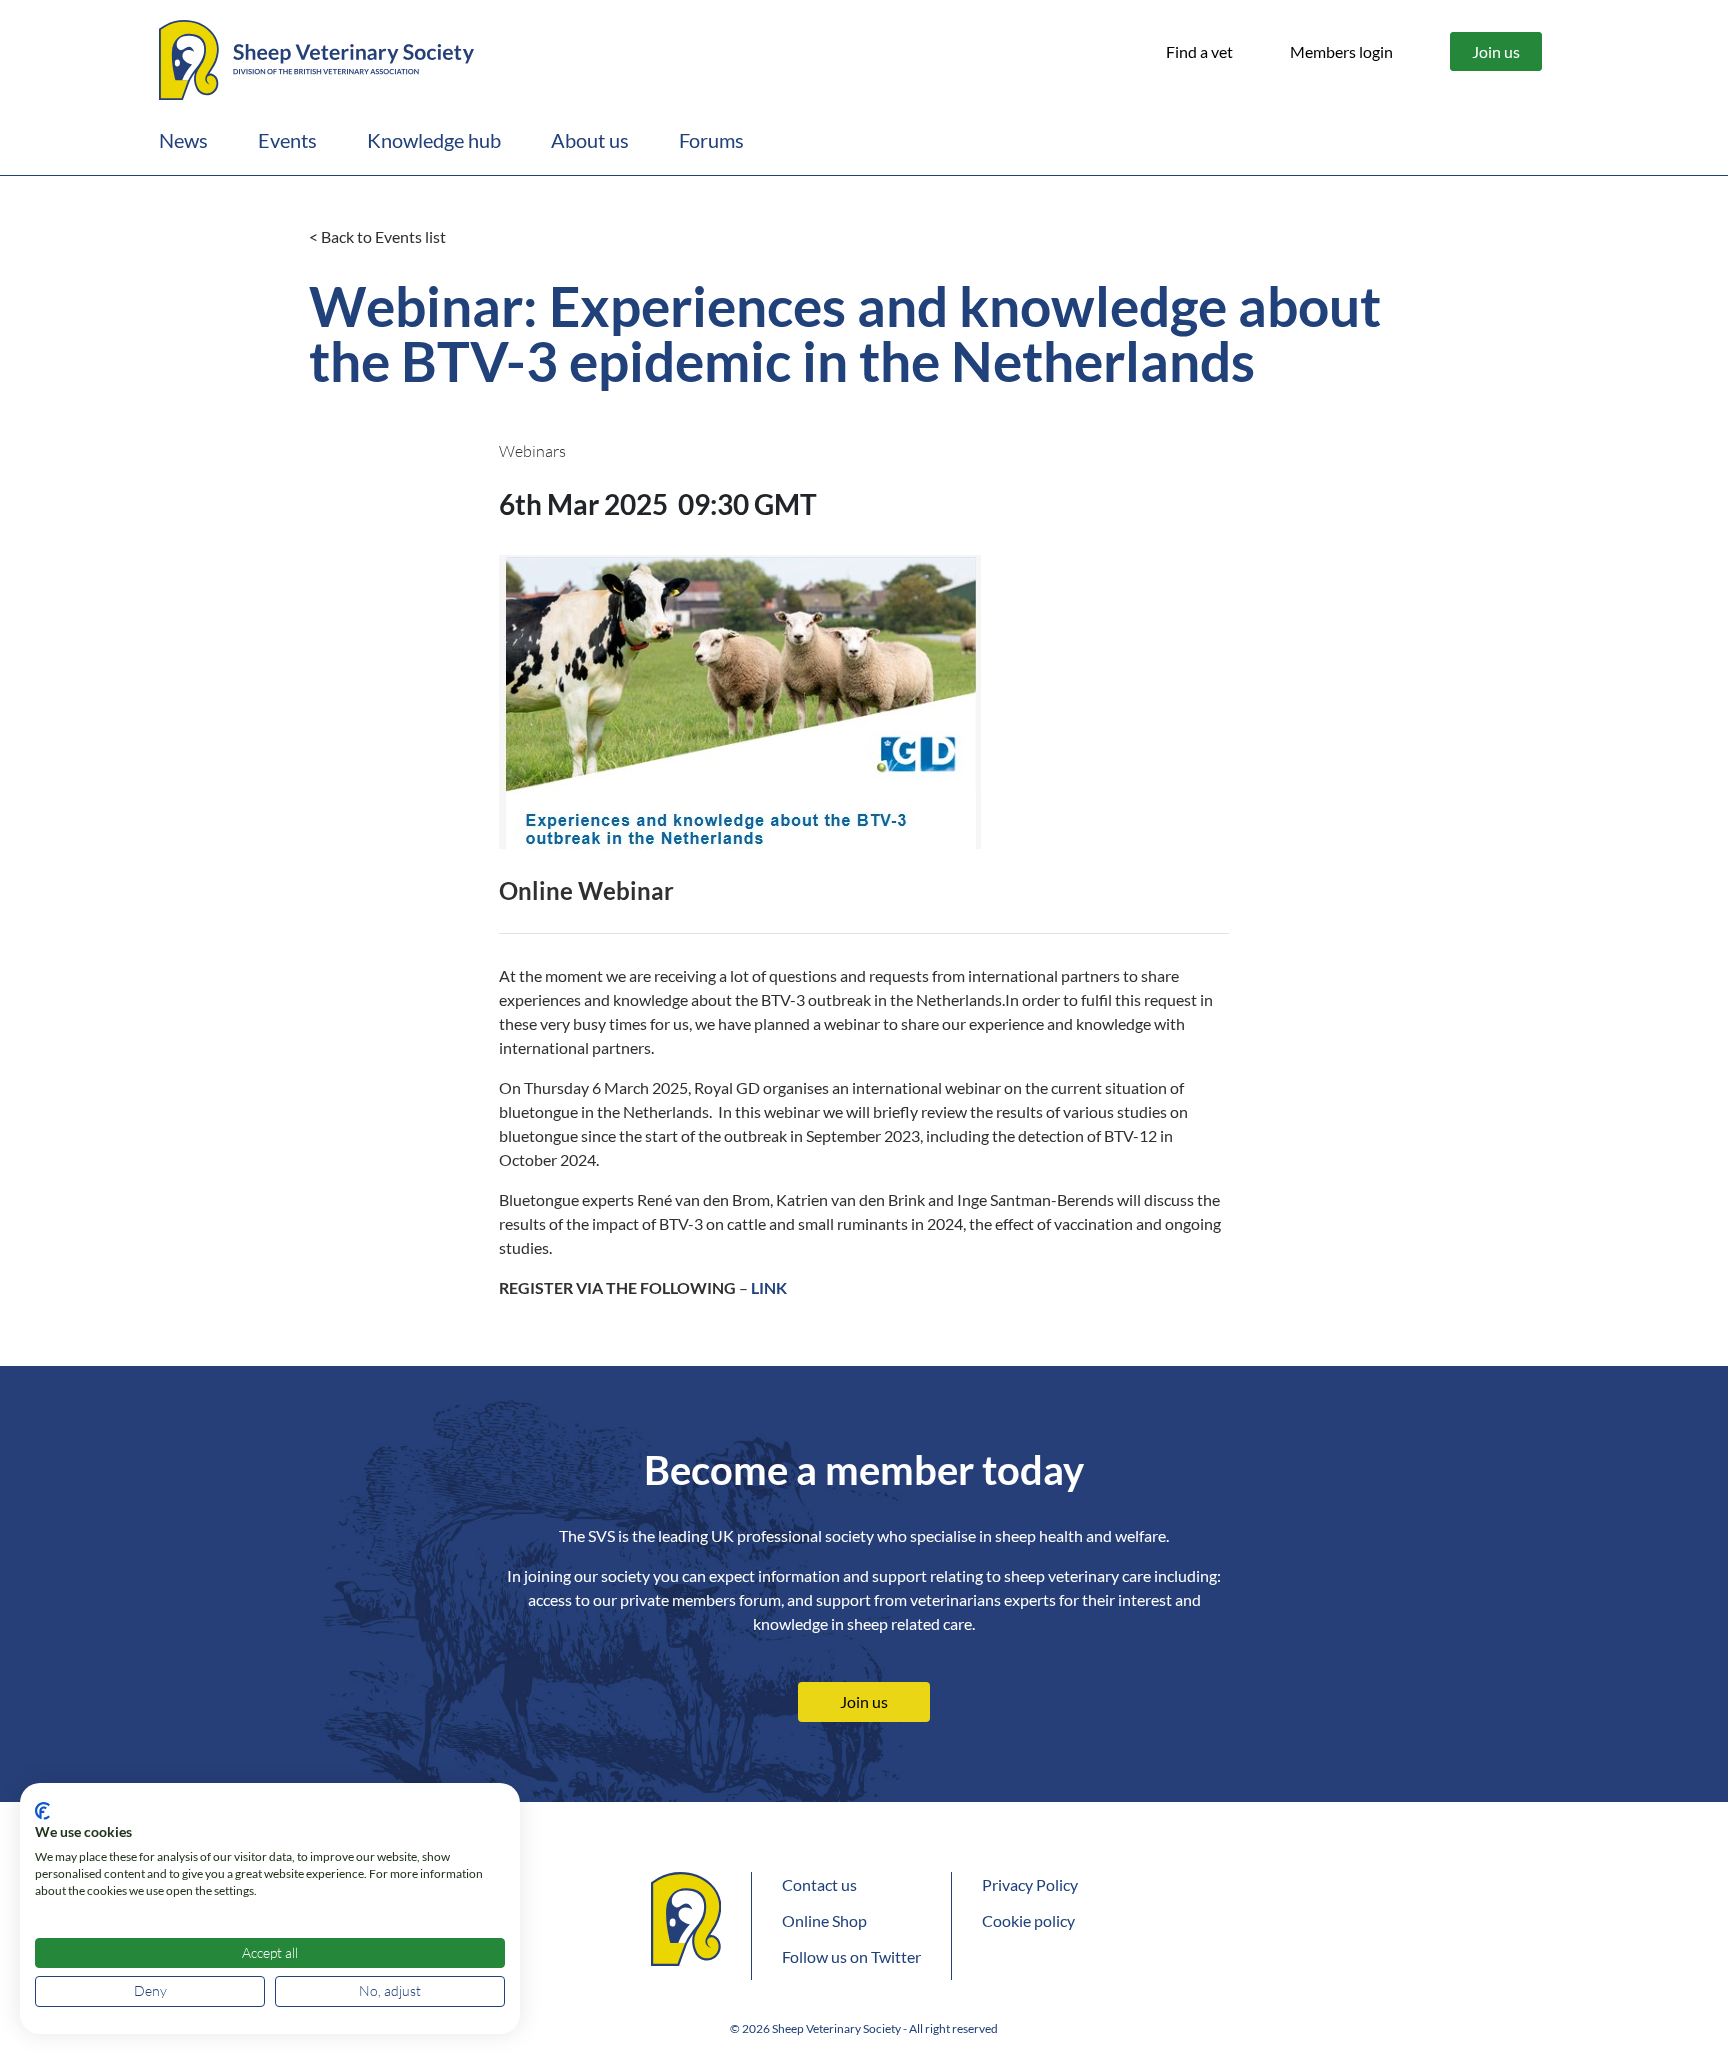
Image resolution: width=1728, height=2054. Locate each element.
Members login (1341, 51)
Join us (1496, 51)
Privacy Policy (1030, 1884)
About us (590, 140)
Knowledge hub (434, 140)
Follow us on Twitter (851, 1956)
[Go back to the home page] (316, 57)
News (183, 140)
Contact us (819, 1884)
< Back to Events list (377, 236)
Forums (711, 140)
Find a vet (1199, 51)
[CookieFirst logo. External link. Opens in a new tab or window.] (42, 1811)
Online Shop (824, 1920)
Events (287, 140)
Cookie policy (1028, 1920)
